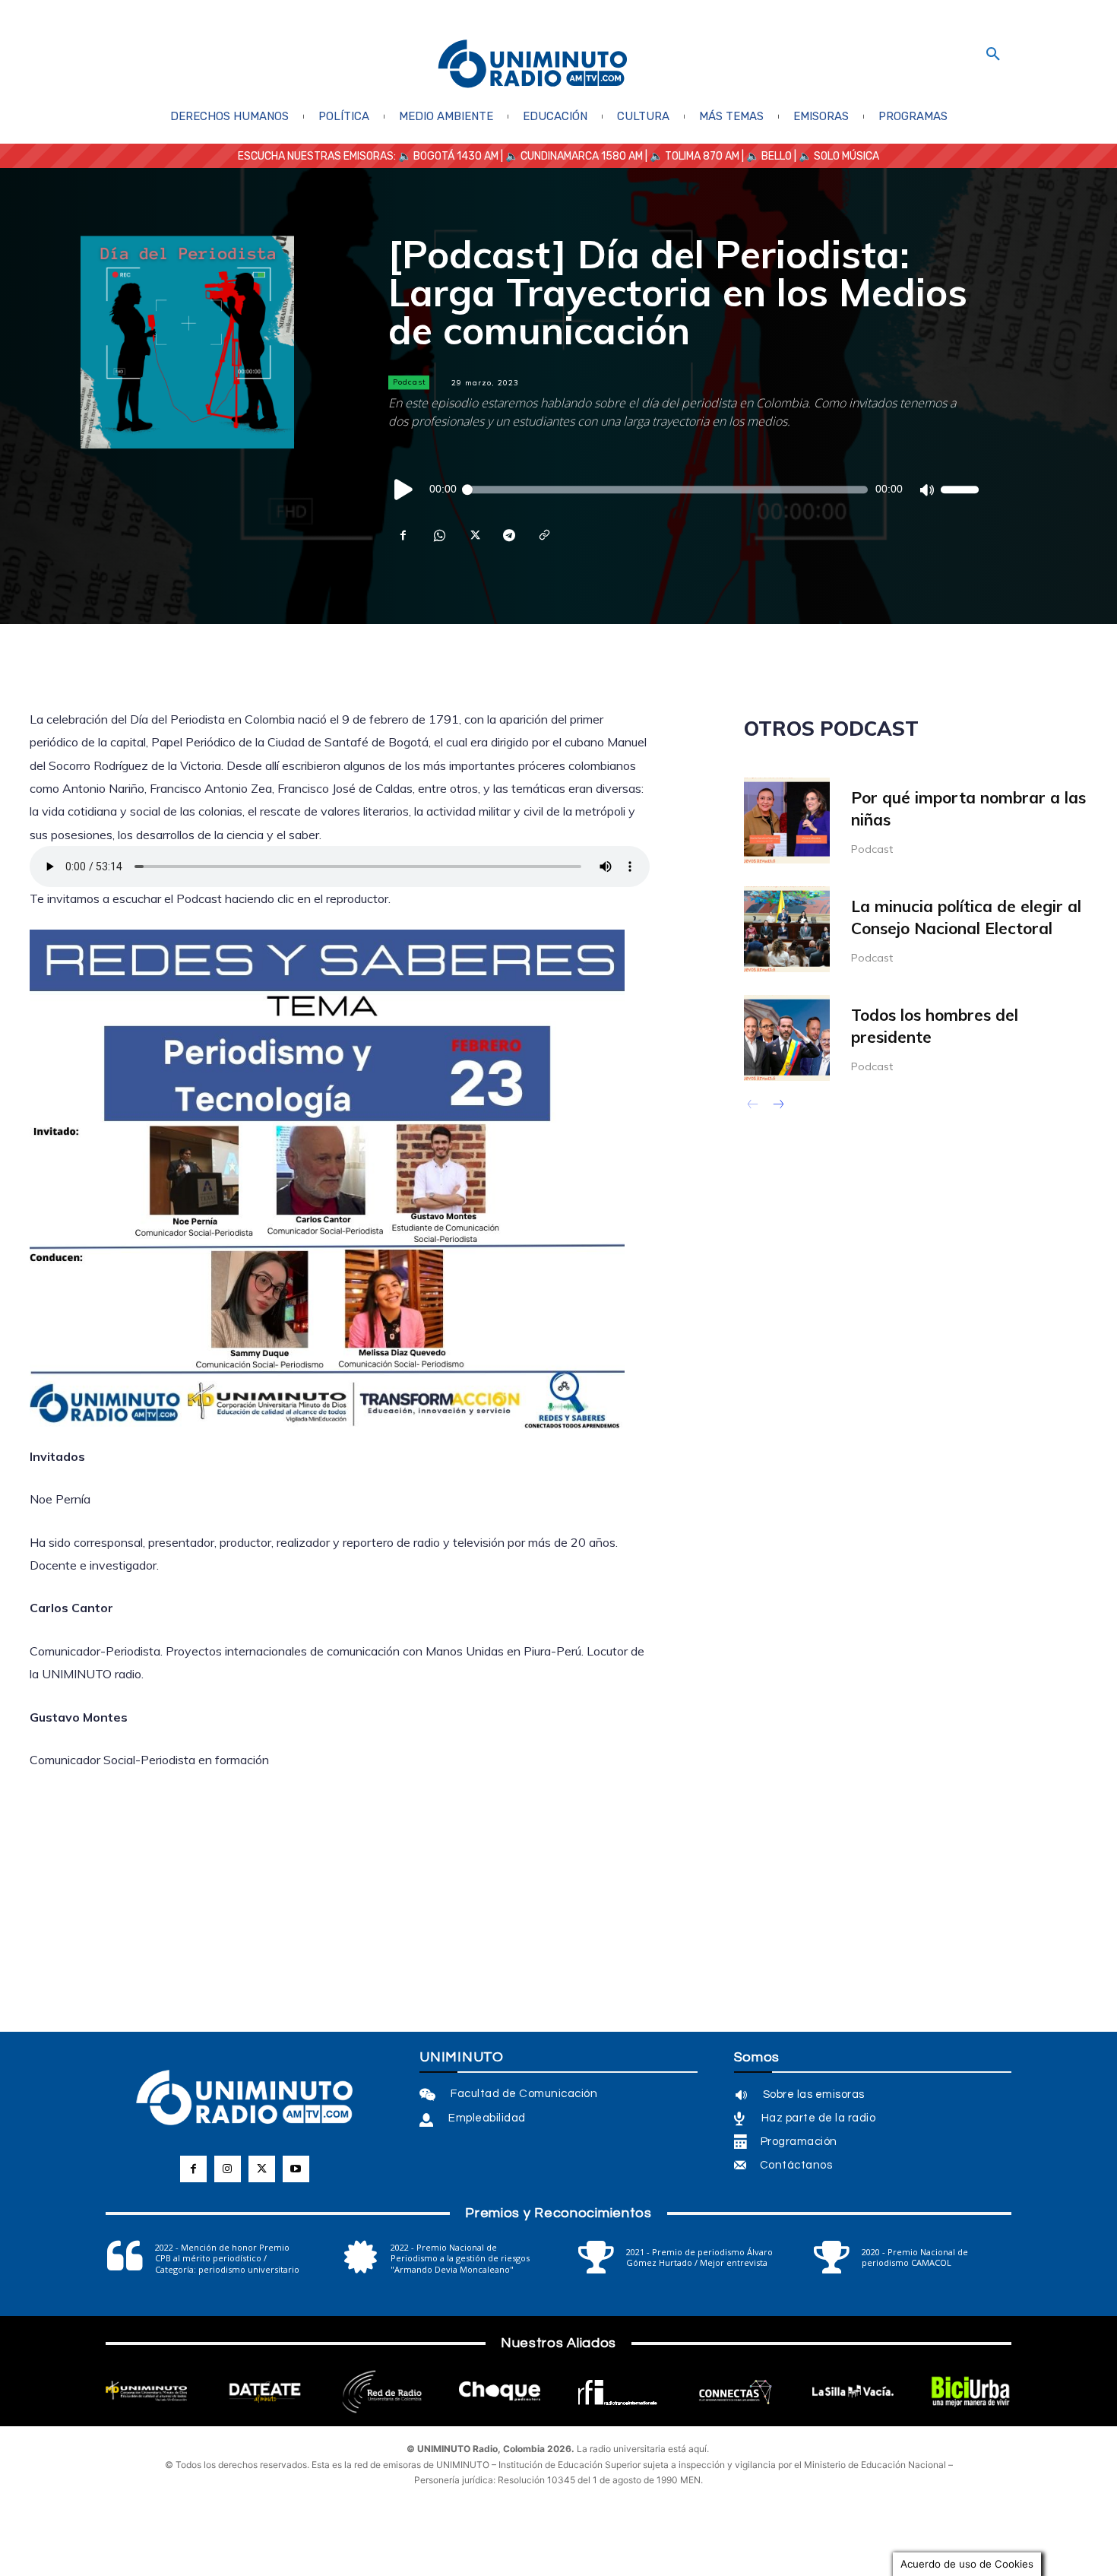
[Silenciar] (926, 490)
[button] (993, 55)
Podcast (410, 382)
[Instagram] (228, 2169)
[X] (473, 535)
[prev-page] (753, 1106)
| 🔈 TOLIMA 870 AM (691, 156)
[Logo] (533, 65)
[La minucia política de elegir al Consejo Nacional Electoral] (787, 929)
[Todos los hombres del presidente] (787, 1038)
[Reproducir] (404, 490)
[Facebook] (403, 535)
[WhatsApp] (438, 535)
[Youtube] (296, 2169)
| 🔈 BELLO (766, 156)
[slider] (960, 490)
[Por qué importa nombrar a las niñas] (787, 821)
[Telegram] (508, 535)
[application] (683, 490)
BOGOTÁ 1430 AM (456, 156)
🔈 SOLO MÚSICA (839, 156)
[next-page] (778, 1106)
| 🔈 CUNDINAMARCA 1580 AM (571, 156)
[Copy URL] (543, 535)
